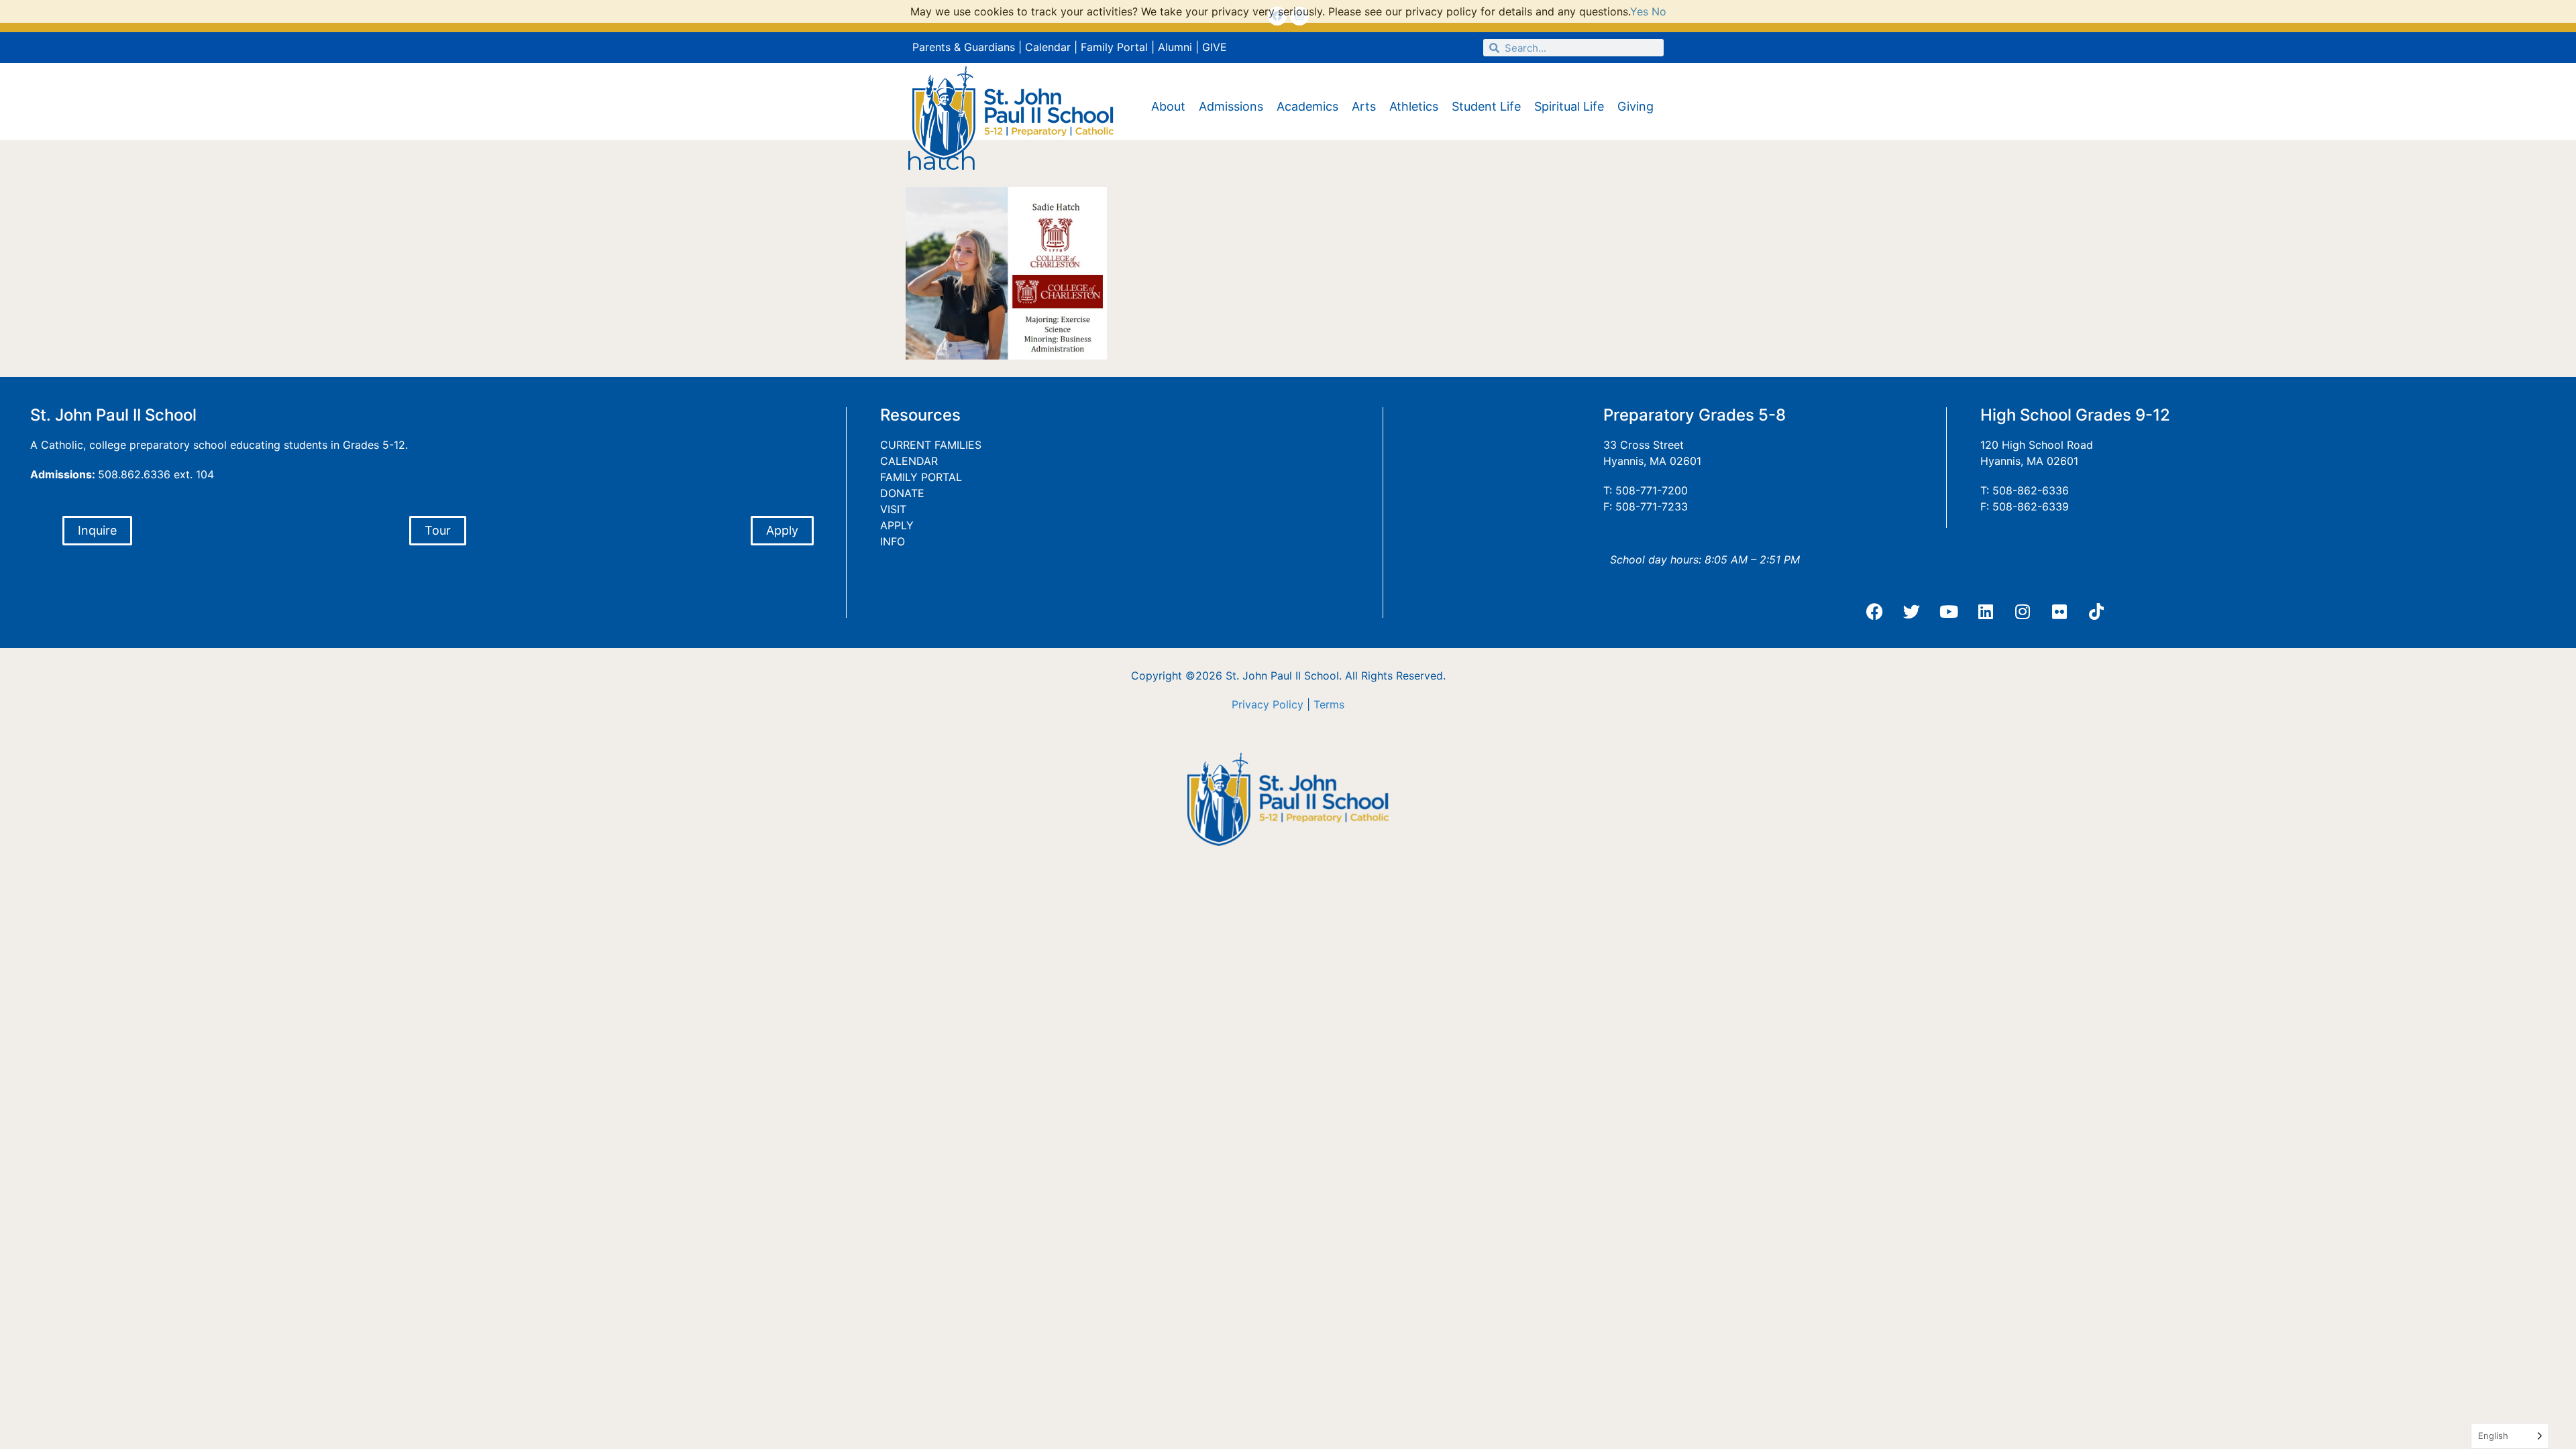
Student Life (1486, 106)
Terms (1329, 704)
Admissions (1231, 106)
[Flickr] (2059, 611)
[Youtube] (1949, 611)
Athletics (1414, 106)
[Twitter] (1912, 611)
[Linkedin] (1986, 611)
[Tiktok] (2096, 611)
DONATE (902, 493)
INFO (893, 541)
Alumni (1175, 47)
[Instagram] (2023, 611)
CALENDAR (909, 461)
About (1168, 106)
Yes (1639, 11)
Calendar (1048, 47)
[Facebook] (1875, 611)
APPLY (897, 525)
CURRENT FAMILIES (931, 445)
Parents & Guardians (964, 47)
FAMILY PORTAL (921, 477)
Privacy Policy (1268, 704)
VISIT (893, 509)
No (1659, 11)
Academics (1307, 106)
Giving (1635, 106)
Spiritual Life (1569, 106)
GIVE (1215, 47)
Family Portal (1114, 47)
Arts (1364, 106)
